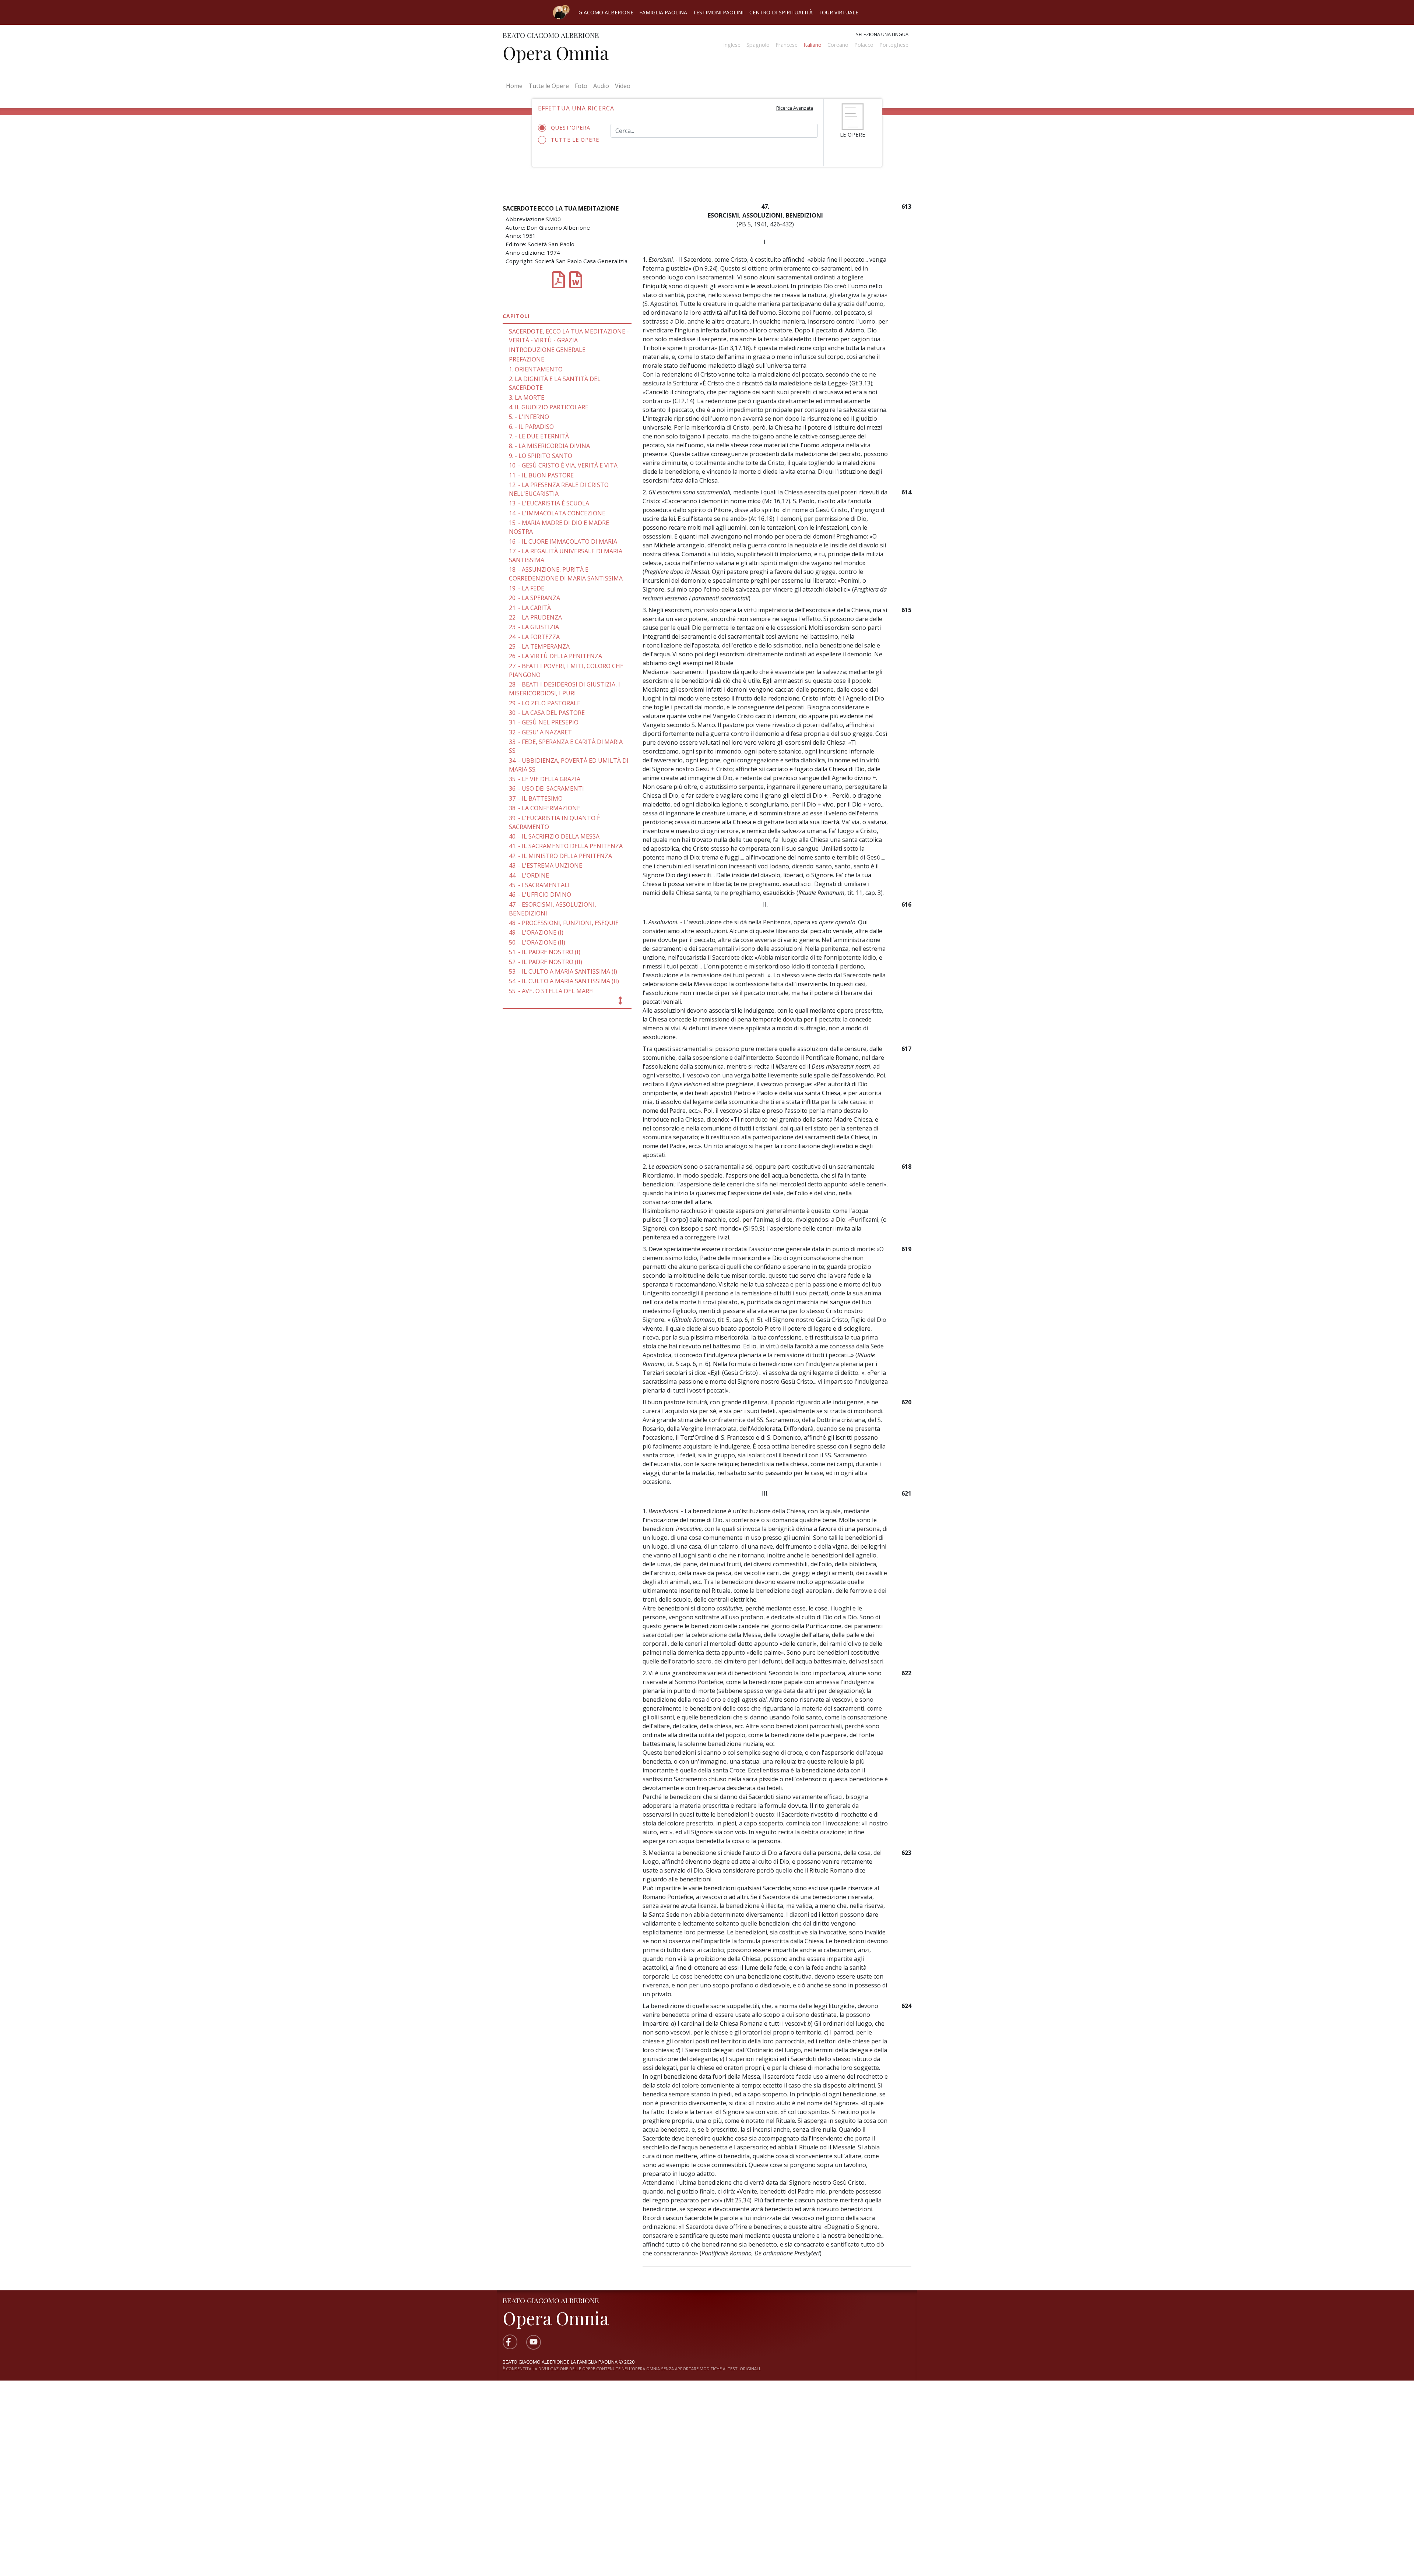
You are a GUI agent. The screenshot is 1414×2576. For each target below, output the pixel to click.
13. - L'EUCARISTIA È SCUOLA (549, 503)
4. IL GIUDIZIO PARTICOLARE (549, 407)
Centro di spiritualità (781, 12)
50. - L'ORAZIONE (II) (537, 942)
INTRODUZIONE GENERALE (547, 350)
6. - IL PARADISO (531, 427)
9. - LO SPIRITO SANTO (541, 456)
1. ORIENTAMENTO (536, 369)
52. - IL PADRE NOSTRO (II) (546, 962)
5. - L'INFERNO (529, 417)
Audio (601, 86)
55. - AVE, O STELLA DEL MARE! (551, 991)
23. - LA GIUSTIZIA (534, 627)
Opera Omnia (556, 53)
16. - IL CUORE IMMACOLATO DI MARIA (563, 541)
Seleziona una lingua (882, 34)
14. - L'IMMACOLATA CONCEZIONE (557, 513)
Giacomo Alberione (606, 12)
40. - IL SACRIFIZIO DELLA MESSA (554, 836)
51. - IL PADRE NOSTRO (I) (545, 952)
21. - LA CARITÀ (530, 608)
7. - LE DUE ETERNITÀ (539, 436)
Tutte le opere (575, 140)
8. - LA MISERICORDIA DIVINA (549, 446)
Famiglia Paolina (663, 12)
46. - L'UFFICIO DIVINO (540, 894)
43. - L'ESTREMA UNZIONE (546, 865)
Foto (581, 86)
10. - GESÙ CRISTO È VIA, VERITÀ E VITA (563, 465)
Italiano (812, 45)
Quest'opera (571, 128)
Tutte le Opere (549, 86)
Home (516, 86)
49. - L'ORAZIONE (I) (536, 932)
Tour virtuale (838, 12)
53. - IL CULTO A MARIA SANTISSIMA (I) (563, 971)
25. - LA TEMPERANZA (539, 646)
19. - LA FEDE (527, 588)
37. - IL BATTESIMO (536, 798)
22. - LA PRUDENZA (535, 617)
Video (623, 86)
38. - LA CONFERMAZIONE (545, 808)
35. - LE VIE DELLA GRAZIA (545, 779)
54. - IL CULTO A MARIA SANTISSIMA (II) (564, 981)
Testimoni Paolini (718, 12)
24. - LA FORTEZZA (534, 637)
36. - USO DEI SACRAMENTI (546, 788)
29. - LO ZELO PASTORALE (545, 703)
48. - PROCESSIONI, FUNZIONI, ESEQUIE (564, 923)
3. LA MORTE (527, 398)
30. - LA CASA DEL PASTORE (547, 713)
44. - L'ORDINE (529, 875)
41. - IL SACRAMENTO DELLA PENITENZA (566, 846)
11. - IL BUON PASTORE (541, 475)
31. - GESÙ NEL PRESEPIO (544, 722)
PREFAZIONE (527, 359)
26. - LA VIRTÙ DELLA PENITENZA (555, 656)
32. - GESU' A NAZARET (540, 732)
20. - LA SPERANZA (534, 598)
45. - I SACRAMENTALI (539, 885)
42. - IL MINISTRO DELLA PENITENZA (560, 856)
